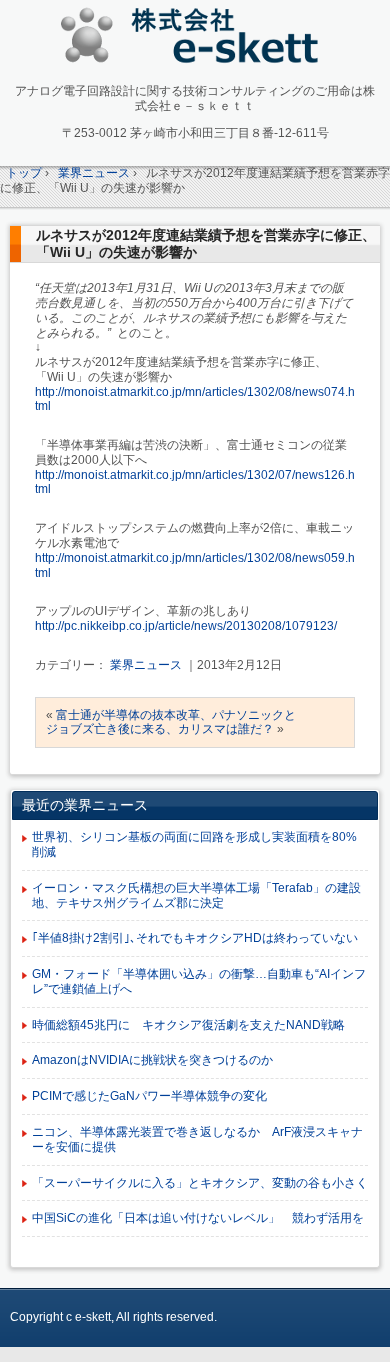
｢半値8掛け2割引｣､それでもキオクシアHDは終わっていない (195, 938)
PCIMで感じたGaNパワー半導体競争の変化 (149, 1096)
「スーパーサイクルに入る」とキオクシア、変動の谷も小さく (200, 1183)
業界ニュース (146, 665)
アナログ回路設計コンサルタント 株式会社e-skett (195, 39)
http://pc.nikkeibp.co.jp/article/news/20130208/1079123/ (186, 626)
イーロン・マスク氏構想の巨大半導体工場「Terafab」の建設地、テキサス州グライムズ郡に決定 (196, 895)
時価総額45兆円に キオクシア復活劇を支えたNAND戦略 (188, 1025)
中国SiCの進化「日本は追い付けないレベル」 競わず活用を (198, 1218)
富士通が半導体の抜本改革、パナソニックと (176, 715)
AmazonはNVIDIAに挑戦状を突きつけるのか (152, 1060)
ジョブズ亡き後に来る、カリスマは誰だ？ (160, 729)
